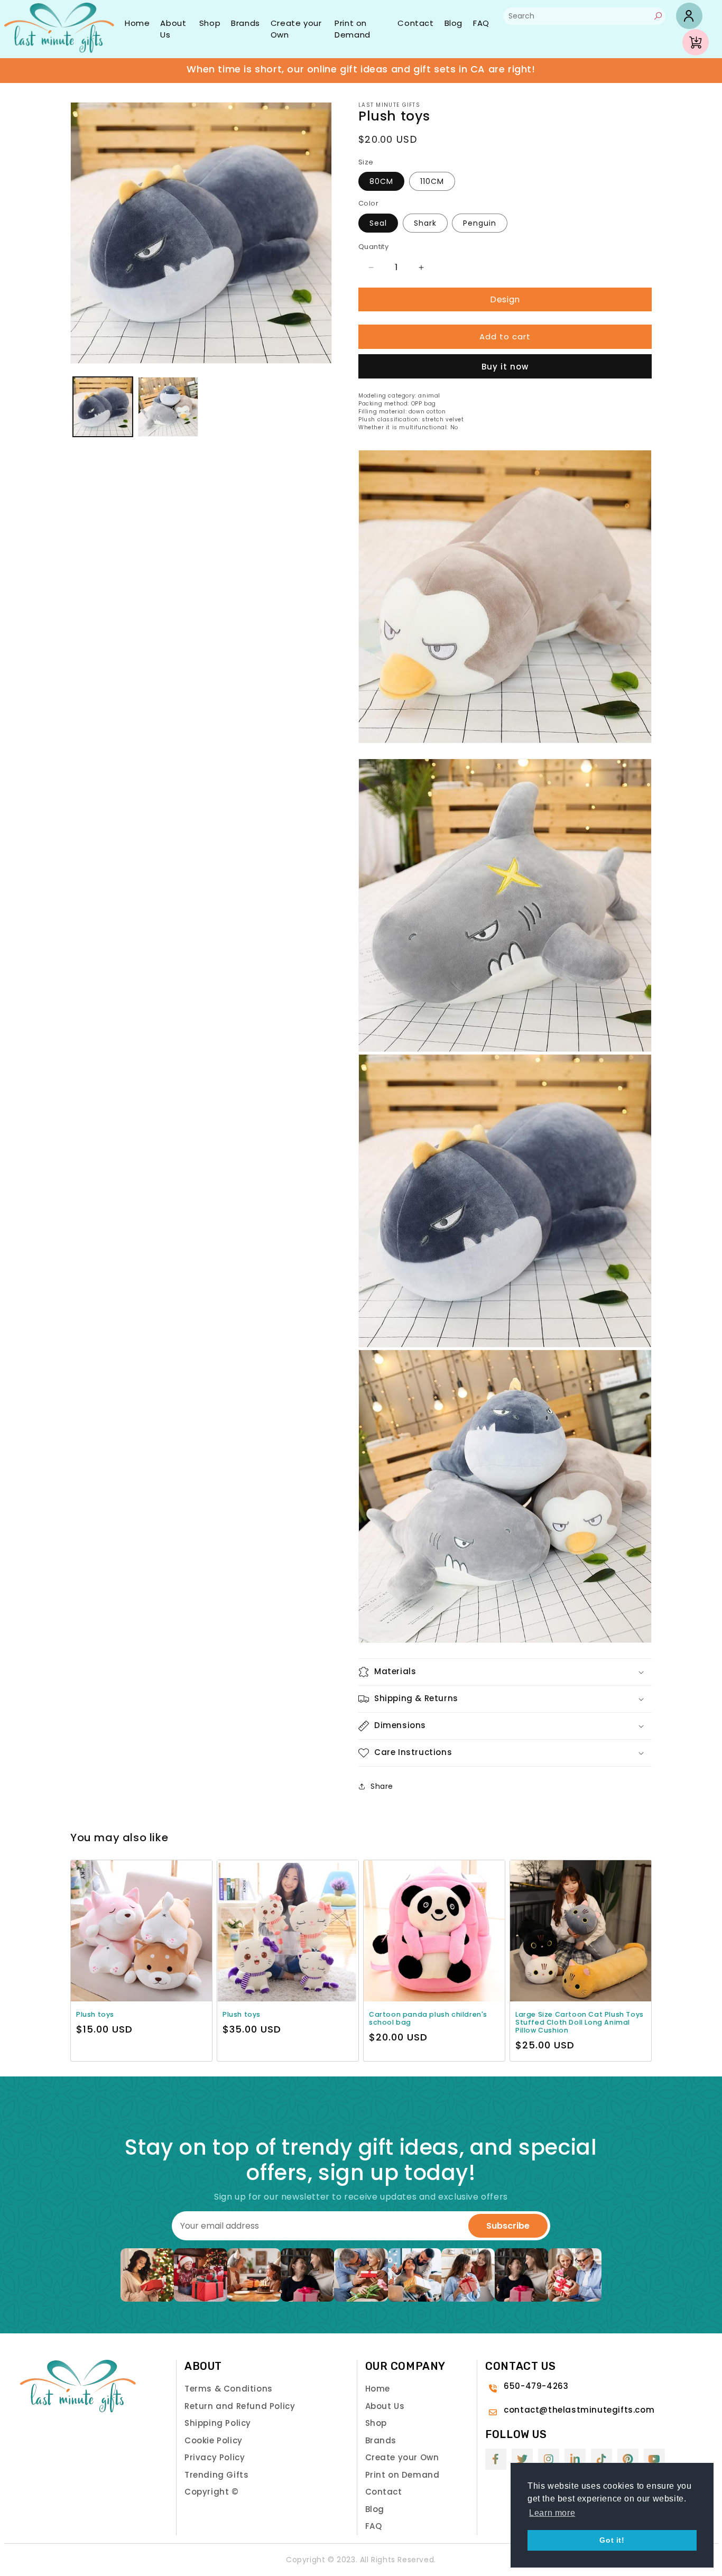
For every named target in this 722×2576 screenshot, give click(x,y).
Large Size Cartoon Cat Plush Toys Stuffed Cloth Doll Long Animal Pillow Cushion (580, 2022)
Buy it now (505, 367)
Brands (246, 23)
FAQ (481, 23)
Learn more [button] (552, 2513)
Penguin (480, 223)
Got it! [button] (612, 2540)
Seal (378, 223)
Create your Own (296, 29)
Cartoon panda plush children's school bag (428, 2018)
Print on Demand (353, 29)
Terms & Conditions (229, 2389)
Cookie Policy (214, 2440)
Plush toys (95, 2014)
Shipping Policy (218, 2423)
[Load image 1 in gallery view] (103, 407)
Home (137, 23)
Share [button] (382, 1786)
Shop (210, 23)
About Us (173, 29)
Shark (425, 223)
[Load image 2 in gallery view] (168, 407)
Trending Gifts (216, 2475)
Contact (415, 23)
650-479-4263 (536, 2386)
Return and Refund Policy (240, 2406)
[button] (505, 1672)
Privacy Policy (215, 2457)
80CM (381, 181)
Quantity (373, 247)
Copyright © (212, 2492)
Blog (453, 23)
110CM (432, 181)
